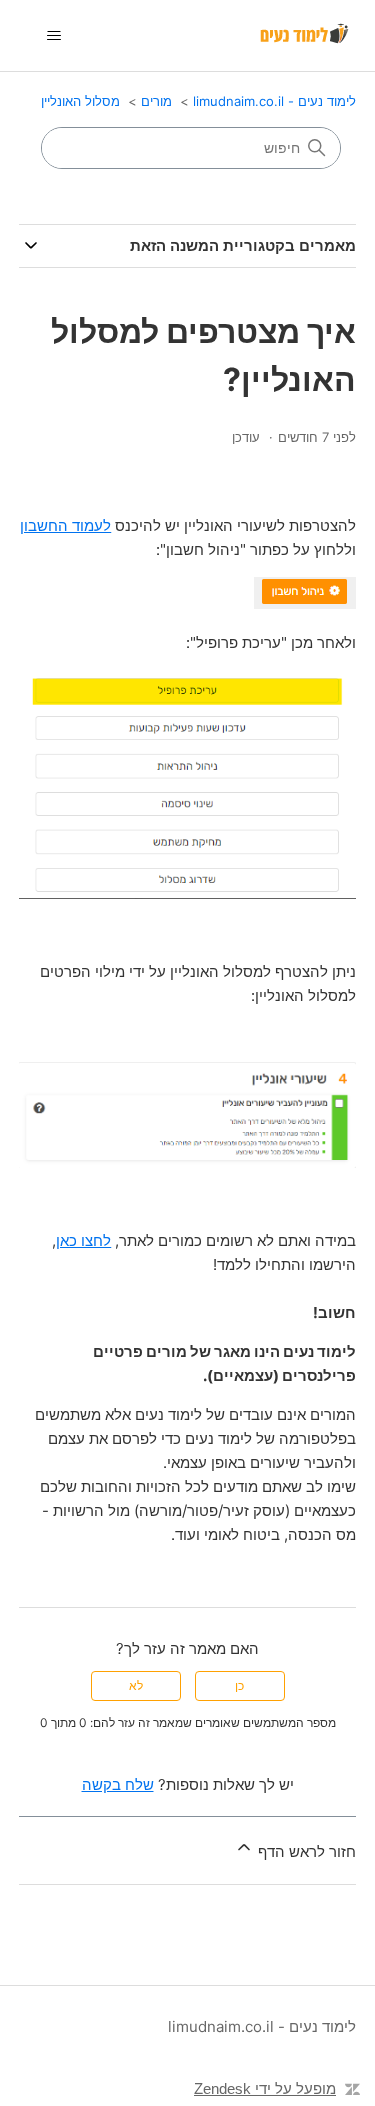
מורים (156, 101)
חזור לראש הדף (305, 1851)
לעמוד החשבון (65, 525)
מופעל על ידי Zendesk (265, 2088)
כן (239, 1685)
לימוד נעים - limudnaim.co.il (274, 101)
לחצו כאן (83, 1240)
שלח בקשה (118, 1784)
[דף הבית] (305, 36)
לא (136, 1685)
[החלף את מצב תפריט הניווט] (54, 36)
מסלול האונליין (80, 101)
